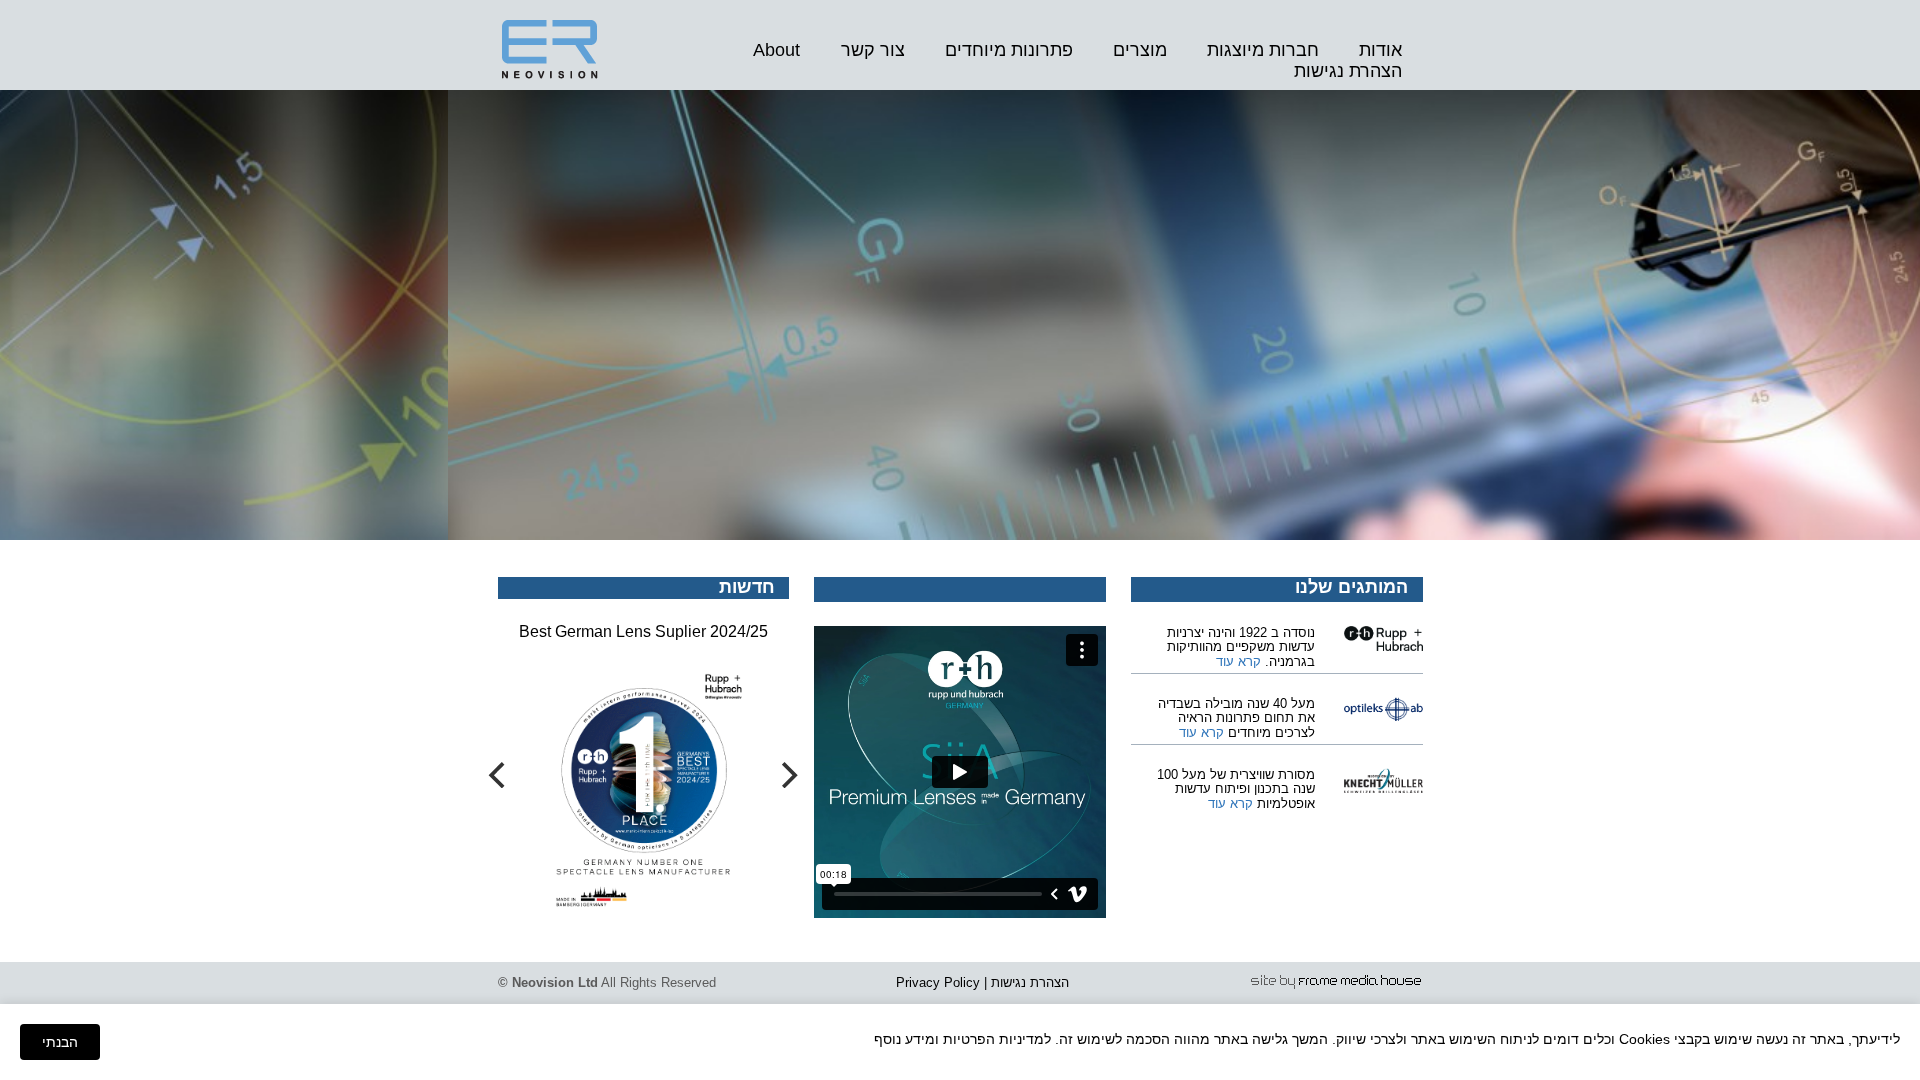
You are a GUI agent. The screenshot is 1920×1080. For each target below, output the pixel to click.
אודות (1380, 50)
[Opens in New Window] (1336, 984)
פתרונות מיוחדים (1009, 50)
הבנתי (60, 1042)
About (776, 50)
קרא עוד (1238, 661)
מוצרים (1140, 50)
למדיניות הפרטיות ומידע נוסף (962, 1039)
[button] (1890, 520)
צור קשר (873, 50)
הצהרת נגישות (1348, 71)
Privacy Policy (938, 982)
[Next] (500, 775)
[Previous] (787, 775)
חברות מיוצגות (1263, 50)
